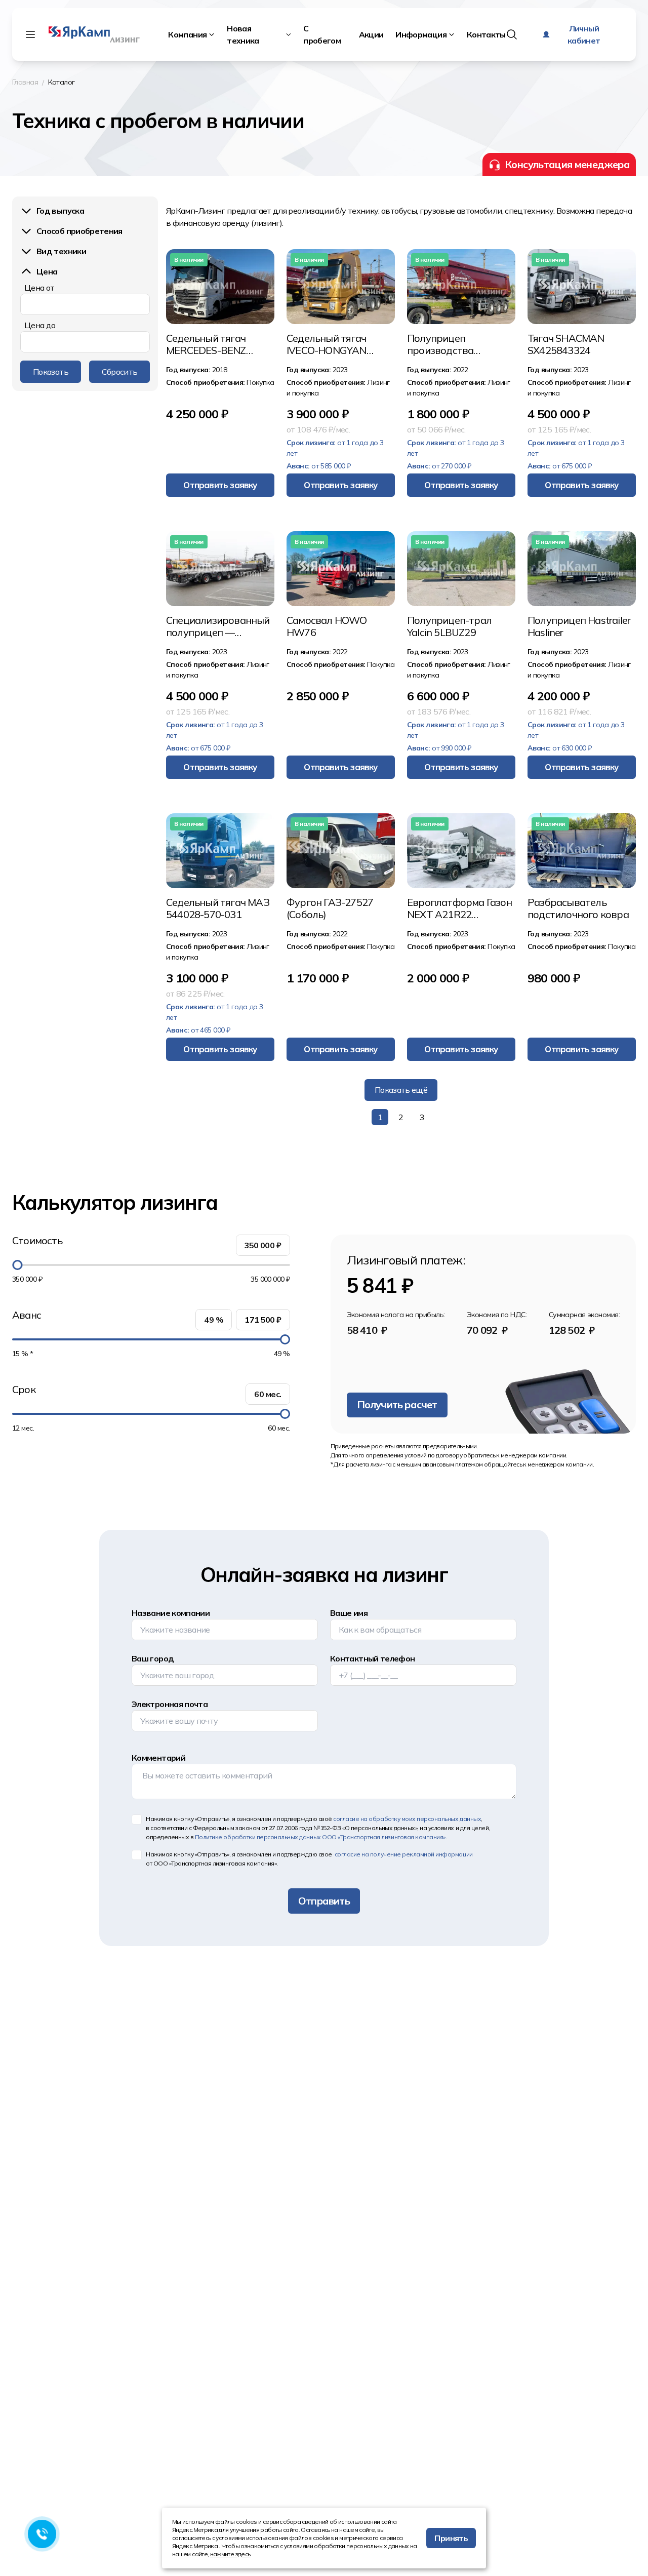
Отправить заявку (220, 485)
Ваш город (153, 1658)
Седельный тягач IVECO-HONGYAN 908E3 (327, 344)
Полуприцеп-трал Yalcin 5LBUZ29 (449, 626)
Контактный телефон (372, 1658)
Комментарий (158, 1758)
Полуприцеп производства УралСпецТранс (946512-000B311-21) (457, 344)
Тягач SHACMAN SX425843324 (566, 344)
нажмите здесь (230, 2554)
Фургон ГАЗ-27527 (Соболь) (330, 908)
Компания (187, 34)
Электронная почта (170, 1704)
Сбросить (120, 372)
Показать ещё (401, 1090)
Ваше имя (349, 1613)
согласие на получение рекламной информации (403, 1854)
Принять (451, 2538)
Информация (421, 34)
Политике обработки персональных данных (320, 1837)
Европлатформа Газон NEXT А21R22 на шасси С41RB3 (459, 908)
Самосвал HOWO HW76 (327, 626)
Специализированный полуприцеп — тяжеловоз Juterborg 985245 (218, 626)
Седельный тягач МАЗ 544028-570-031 (218, 908)
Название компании (171, 1613)
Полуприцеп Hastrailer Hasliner (579, 626)
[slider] (17, 1265)
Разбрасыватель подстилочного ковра (578, 908)
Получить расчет (397, 1404)
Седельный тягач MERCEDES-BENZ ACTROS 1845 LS (206, 344)
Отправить (324, 1901)
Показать (51, 372)
